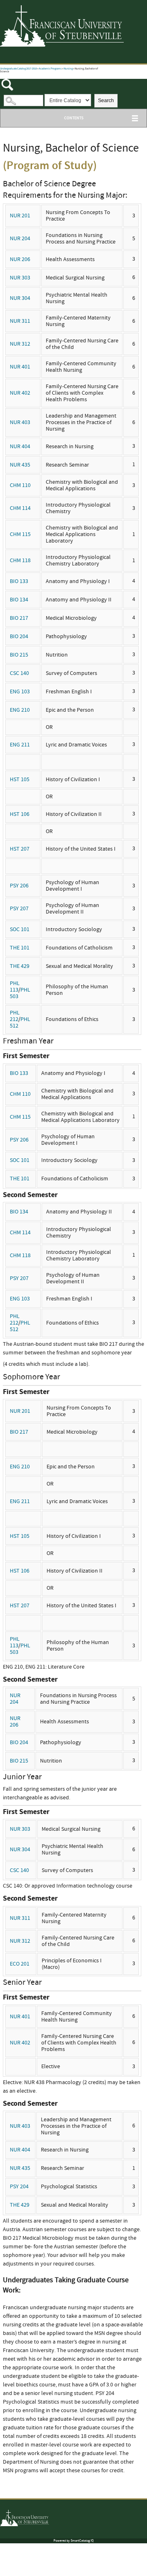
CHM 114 (20, 508)
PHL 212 (15, 1016)
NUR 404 (20, 447)
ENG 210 (20, 710)
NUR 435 (20, 465)
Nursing (68, 69)
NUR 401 (20, 367)
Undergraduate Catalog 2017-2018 (18, 69)
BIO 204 (19, 637)
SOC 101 (20, 929)
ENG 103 (20, 692)
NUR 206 (20, 259)
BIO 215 (19, 655)
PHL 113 (15, 987)
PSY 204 (19, 2187)
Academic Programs (50, 69)
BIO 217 (19, 618)
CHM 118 (20, 561)
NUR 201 (20, 216)
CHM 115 (20, 534)
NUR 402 (20, 393)
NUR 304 (20, 298)
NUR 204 (20, 239)
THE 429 (20, 966)
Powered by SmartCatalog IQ (73, 2541)
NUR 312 (20, 344)
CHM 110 (20, 485)
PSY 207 (19, 909)
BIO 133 (19, 581)
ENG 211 (20, 745)
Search (106, 101)
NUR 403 (20, 422)
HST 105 (20, 780)
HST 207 (20, 849)
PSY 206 (19, 886)
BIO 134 (19, 600)
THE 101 (20, 948)
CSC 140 (19, 673)
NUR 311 (20, 321)
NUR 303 (20, 278)
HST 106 (20, 814)
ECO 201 (20, 1964)
